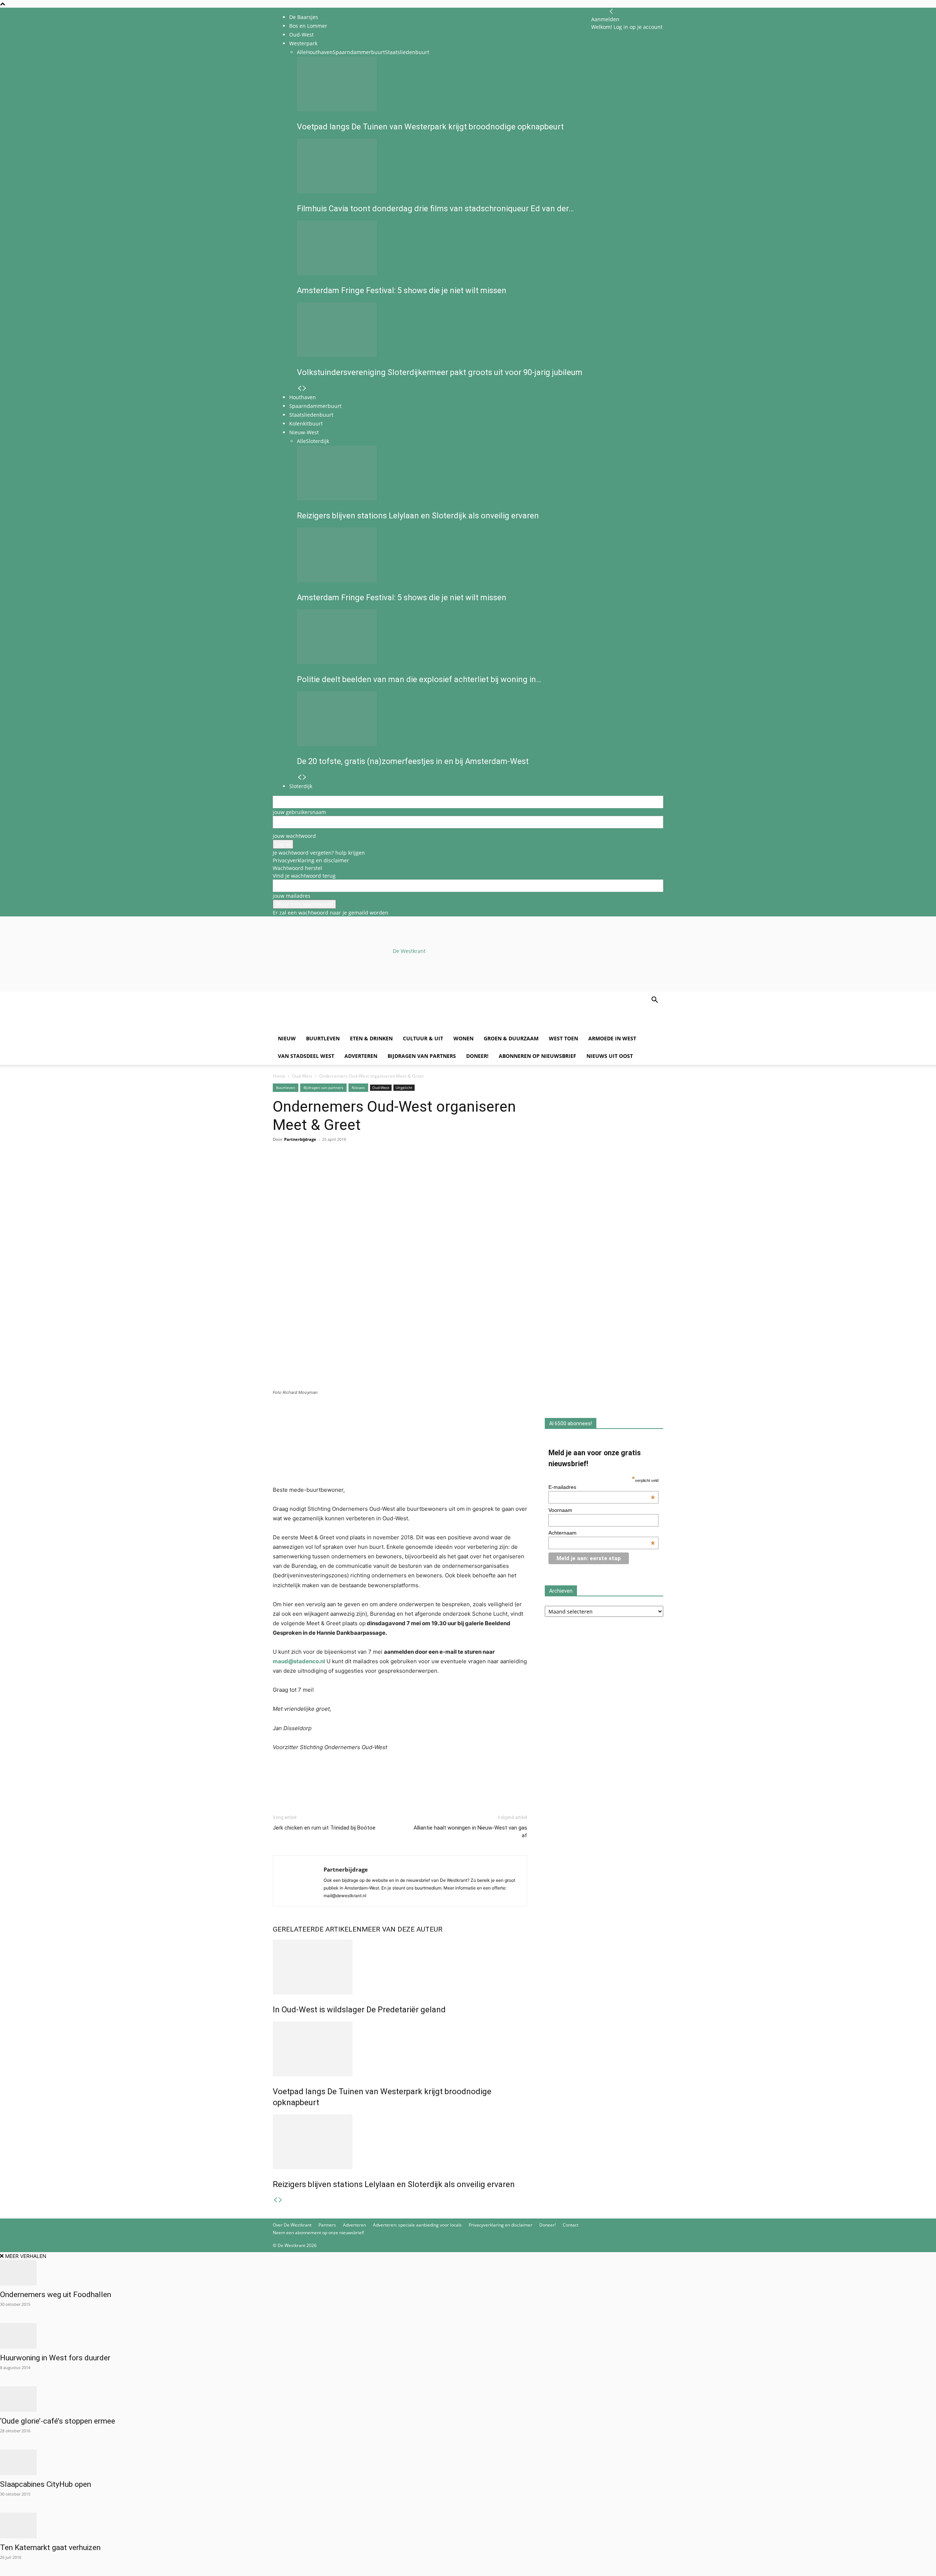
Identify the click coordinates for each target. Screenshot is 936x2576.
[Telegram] (347, 1169)
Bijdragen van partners (422, 1056)
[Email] (314, 1169)
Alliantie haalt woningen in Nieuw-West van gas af (470, 1832)
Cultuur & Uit (423, 1038)
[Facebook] (280, 1169)
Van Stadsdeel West (306, 1056)
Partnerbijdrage (300, 1139)
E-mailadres (602, 1487)
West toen (563, 1038)
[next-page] (280, 2200)
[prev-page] (275, 2200)
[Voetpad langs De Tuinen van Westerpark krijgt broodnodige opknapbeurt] (400, 2049)
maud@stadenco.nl (299, 1661)
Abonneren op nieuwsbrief (537, 1056)
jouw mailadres (292, 896)
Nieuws (358, 1087)
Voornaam (560, 1510)
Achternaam (602, 1533)
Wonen (463, 1038)
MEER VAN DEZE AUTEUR (402, 1929)
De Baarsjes (304, 17)
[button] (654, 1001)
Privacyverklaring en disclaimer (311, 860)
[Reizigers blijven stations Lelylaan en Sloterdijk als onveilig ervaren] (400, 2142)
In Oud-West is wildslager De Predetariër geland (359, 2010)
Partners (327, 2225)
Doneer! (477, 1056)
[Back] (611, 12)
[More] (365, 1169)
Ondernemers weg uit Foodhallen (56, 2295)
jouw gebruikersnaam (299, 812)
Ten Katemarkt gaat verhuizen (50, 2547)
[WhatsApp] (297, 1169)
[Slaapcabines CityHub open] (468, 2462)
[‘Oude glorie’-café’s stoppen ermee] (468, 2399)
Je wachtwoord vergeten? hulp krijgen (319, 853)
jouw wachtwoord (294, 836)
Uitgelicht (404, 1087)
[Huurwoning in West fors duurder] (468, 2336)
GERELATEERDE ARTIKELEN (317, 1929)
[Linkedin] (331, 1169)
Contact (571, 2225)
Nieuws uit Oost (610, 1056)
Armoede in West (612, 1038)
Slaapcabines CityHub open (46, 2484)
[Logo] (328, 1026)
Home (279, 1076)
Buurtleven (323, 1038)
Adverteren (361, 1056)
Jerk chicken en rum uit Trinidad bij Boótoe (324, 1828)
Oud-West (302, 1076)
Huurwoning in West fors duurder (55, 2358)
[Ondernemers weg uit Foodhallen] (468, 2273)
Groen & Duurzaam (511, 1038)
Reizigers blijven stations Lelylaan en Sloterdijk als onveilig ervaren (394, 2184)
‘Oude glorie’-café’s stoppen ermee (58, 2421)
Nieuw (287, 1038)
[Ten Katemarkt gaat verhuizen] (468, 2526)
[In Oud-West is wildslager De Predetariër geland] (400, 1967)
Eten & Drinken (371, 1038)
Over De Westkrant (292, 2225)
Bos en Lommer (308, 26)
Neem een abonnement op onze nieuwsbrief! (318, 2233)
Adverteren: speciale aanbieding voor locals (417, 2225)
